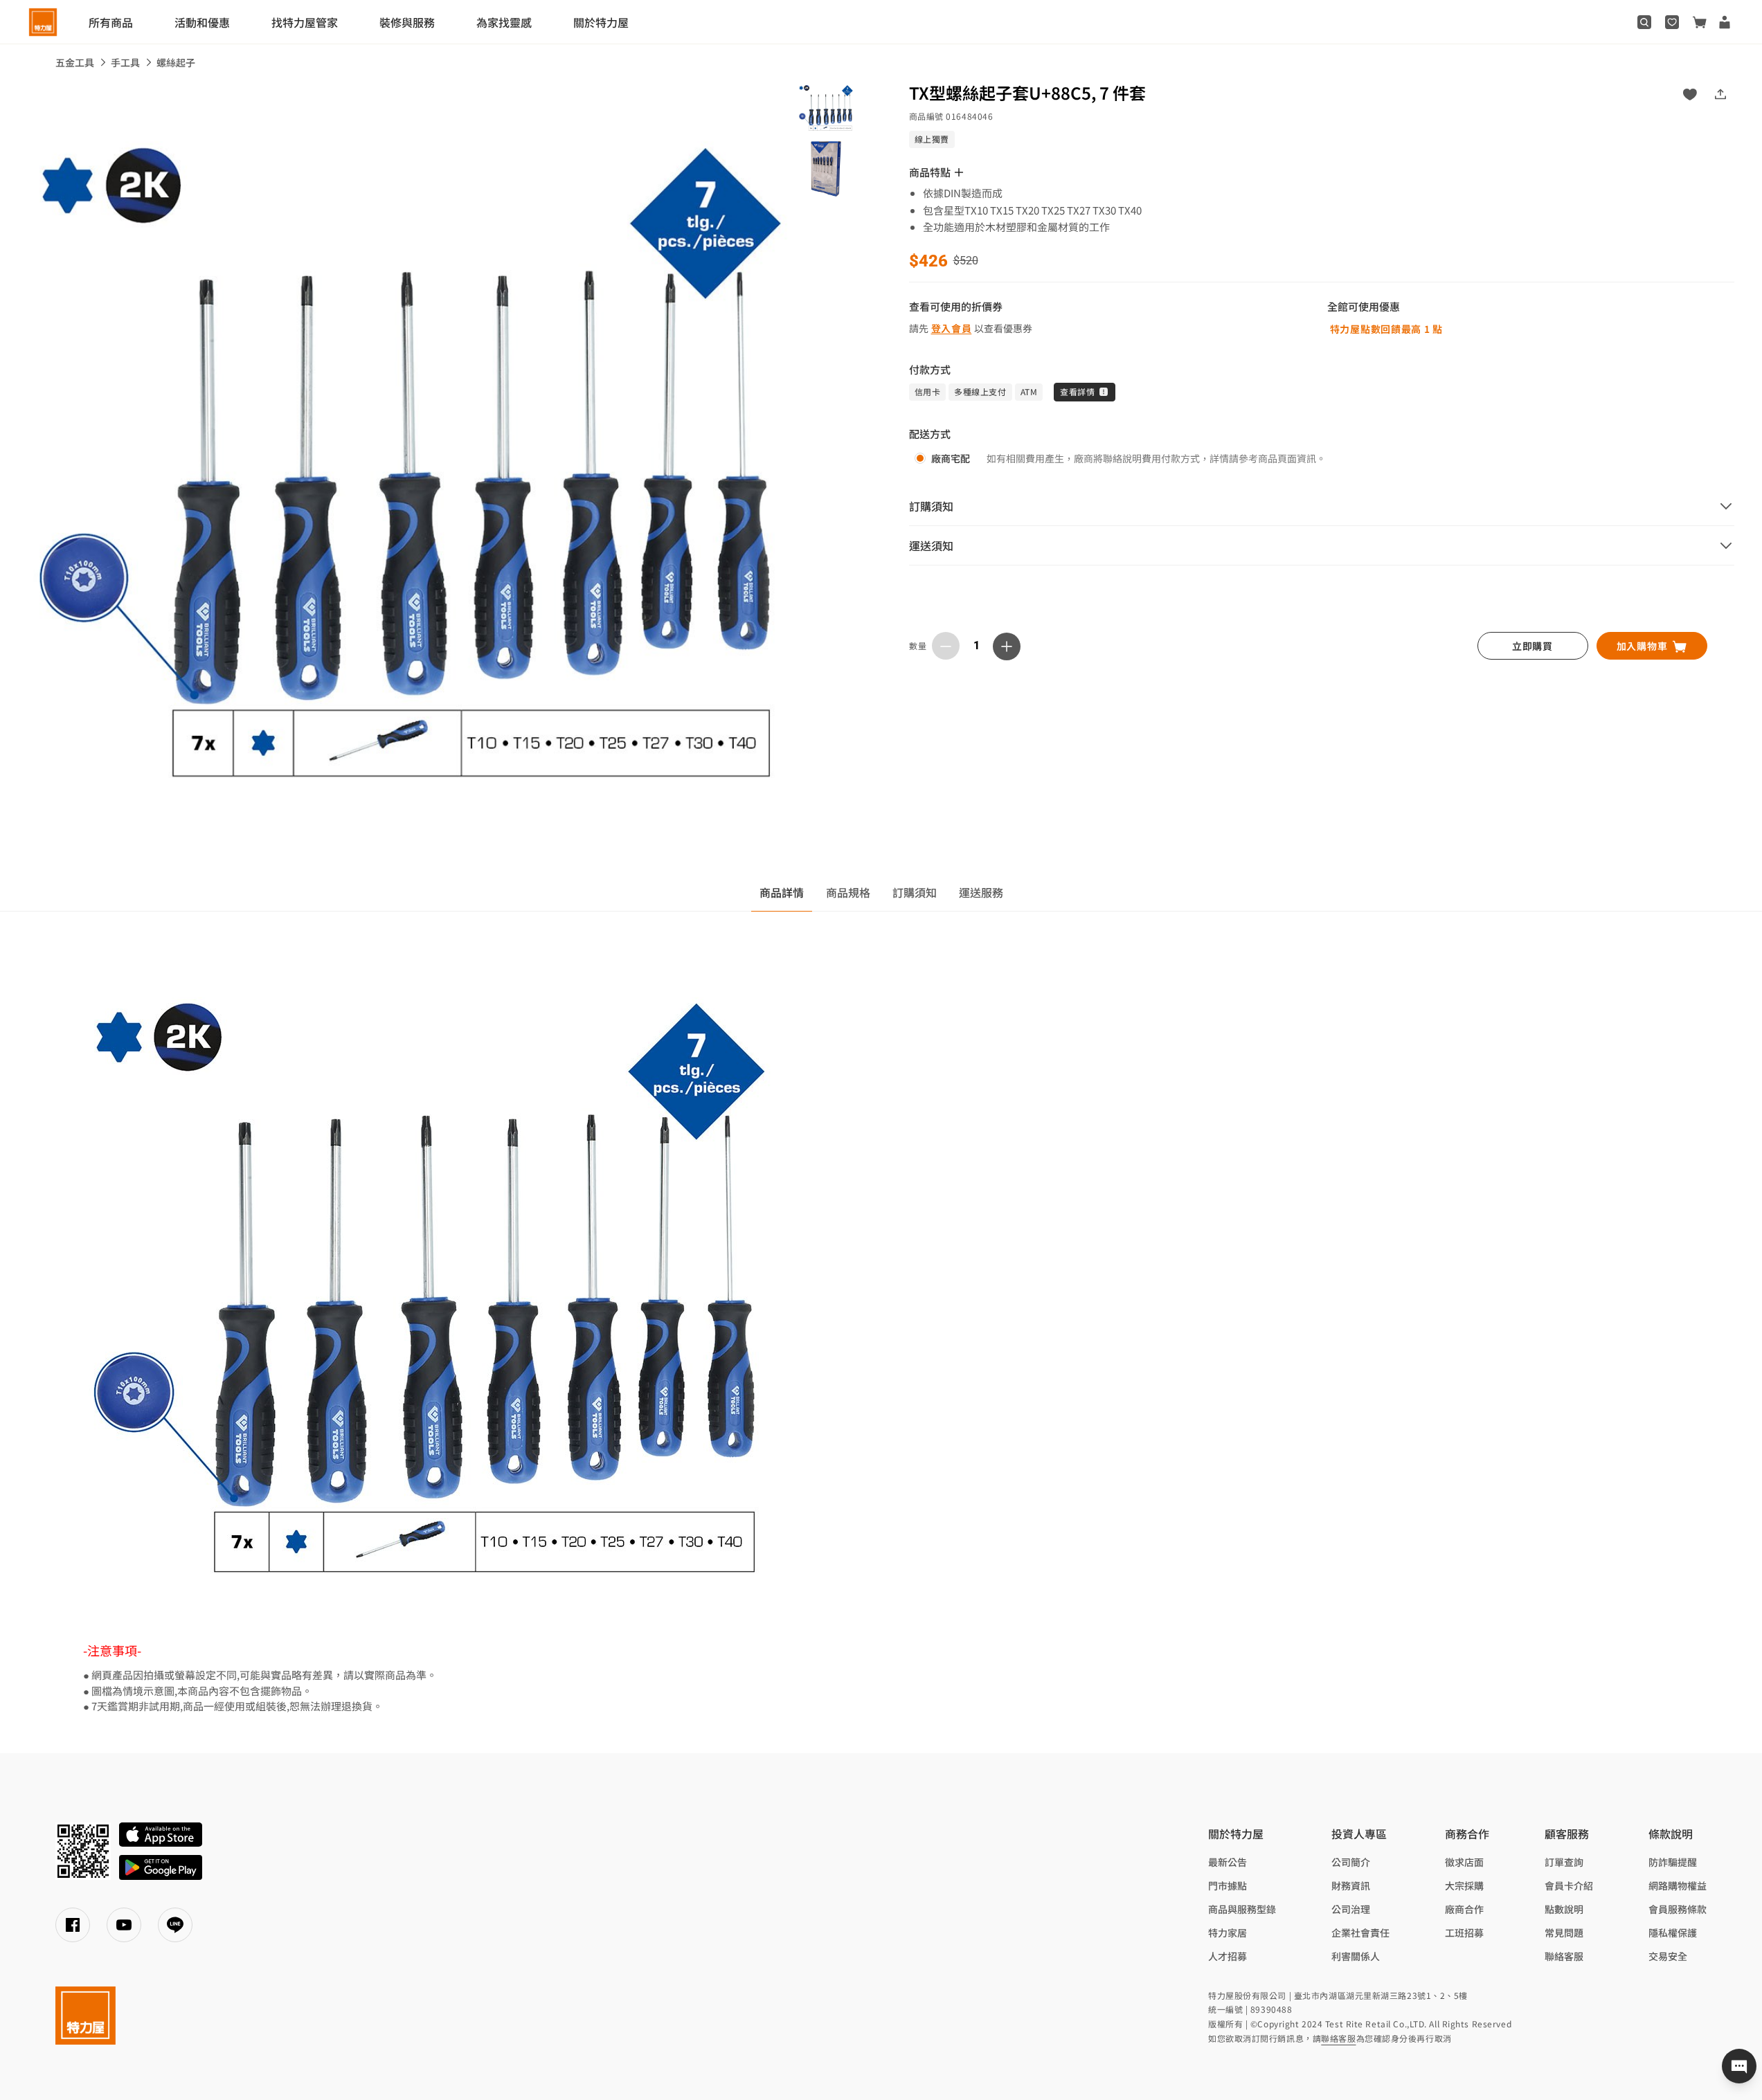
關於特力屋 (601, 22)
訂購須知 (915, 892)
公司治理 (1351, 1909)
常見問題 (1564, 1932)
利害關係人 (1356, 1956)
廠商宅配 (951, 458)
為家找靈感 (504, 22)
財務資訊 (1351, 1885)
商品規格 (848, 892)
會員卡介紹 (1569, 1885)
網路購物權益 (1678, 1885)
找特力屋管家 (305, 22)
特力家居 (1228, 1932)
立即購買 (1532, 646)
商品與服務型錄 (1242, 1909)
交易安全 (1668, 1956)
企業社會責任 (1360, 1932)
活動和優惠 (202, 22)
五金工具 (75, 62)
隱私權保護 (1673, 1932)
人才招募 (1228, 1956)
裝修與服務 (407, 22)
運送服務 (981, 892)
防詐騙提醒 (1673, 1862)
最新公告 (1228, 1862)
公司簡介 (1351, 1862)
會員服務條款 (1678, 1909)
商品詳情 (782, 892)
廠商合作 (1464, 1909)
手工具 (125, 62)
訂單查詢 (1564, 1862)
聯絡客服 (1564, 1956)
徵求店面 (1464, 1862)
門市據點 (1228, 1885)
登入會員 (952, 328)
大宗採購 (1464, 1885)
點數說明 (1564, 1909)
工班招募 (1464, 1932)
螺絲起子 (176, 62)
